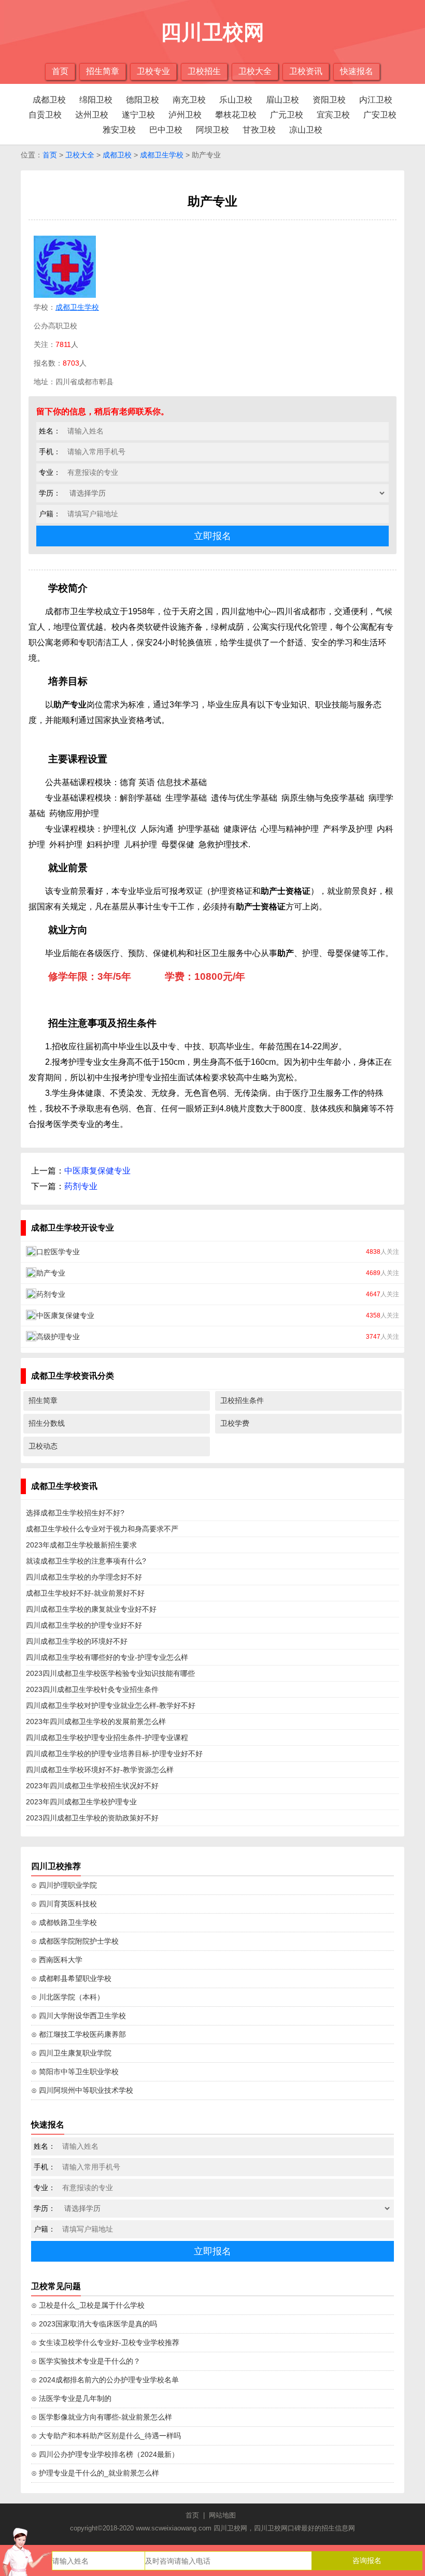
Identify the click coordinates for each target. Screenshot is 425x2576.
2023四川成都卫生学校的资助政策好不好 (92, 1818)
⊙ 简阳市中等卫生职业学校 (75, 2072)
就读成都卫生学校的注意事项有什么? (86, 1561)
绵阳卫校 (96, 100)
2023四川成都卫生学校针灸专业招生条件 (92, 1689)
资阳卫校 (329, 100)
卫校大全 (255, 71)
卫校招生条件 (242, 1400)
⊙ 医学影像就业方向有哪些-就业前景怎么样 (102, 2417)
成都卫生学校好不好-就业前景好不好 (85, 1593)
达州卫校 (92, 115)
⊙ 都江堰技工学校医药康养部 (79, 2034)
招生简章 (103, 71)
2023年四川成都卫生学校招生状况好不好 (92, 1786)
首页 (60, 71)
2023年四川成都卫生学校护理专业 (81, 1802)
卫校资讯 (306, 71)
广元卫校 (287, 115)
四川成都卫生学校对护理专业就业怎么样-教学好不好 (111, 1705)
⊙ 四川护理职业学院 (64, 1885)
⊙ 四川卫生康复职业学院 (71, 2053)
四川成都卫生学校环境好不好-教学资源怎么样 (100, 1770)
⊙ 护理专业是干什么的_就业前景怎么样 (95, 2473)
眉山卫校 (282, 100)
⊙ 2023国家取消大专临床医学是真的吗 (94, 2324)
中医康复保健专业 (97, 1171)
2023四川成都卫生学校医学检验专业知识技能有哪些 (110, 1673)
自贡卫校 (45, 115)
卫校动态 (43, 1446)
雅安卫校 (119, 130)
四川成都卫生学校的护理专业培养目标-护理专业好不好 (114, 1754)
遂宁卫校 (138, 115)
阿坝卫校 (212, 130)
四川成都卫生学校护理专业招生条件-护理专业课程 (107, 1738)
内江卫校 (376, 100)
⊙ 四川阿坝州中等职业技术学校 (82, 2090)
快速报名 (357, 71)
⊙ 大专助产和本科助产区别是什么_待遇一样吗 (106, 2436)
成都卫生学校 (162, 155)
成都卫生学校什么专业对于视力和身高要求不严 (102, 1529)
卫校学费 (235, 1423)
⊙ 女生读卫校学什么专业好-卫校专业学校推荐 (105, 2342)
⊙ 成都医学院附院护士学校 (75, 1941)
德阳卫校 (143, 100)
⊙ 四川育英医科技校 (64, 1904)
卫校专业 (153, 71)
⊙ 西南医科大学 (57, 1960)
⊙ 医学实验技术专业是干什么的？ (86, 2361)
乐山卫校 (236, 100)
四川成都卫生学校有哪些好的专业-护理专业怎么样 (107, 1657)
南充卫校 (189, 100)
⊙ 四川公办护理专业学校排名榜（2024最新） (105, 2454)
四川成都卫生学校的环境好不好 (77, 1641)
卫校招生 (204, 71)
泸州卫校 (185, 115)
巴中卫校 (166, 130)
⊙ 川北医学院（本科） (68, 1997)
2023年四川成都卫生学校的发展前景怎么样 (96, 1721)
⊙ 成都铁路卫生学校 (64, 1922)
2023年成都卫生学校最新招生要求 (81, 1545)
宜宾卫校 (333, 115)
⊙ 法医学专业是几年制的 (71, 2398)
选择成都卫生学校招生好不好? (75, 1513)
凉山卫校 (306, 130)
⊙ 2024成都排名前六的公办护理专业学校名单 (105, 2380)
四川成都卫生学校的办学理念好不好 (84, 1577)
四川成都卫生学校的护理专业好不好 (84, 1625)
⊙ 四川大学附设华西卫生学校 (79, 2016)
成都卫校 (49, 100)
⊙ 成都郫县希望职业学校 (71, 1978)
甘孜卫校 (259, 130)
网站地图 (222, 2515)
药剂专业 (81, 1186)
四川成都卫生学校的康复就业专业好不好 (91, 1609)
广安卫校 (380, 115)
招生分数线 (47, 1423)
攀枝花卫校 (236, 115)
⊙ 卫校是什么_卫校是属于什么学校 (88, 2305)
